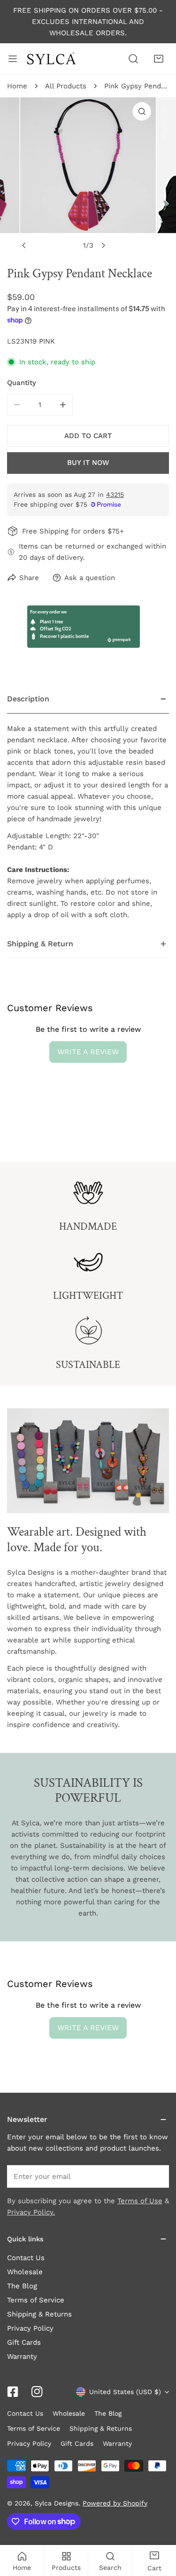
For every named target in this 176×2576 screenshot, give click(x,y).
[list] (88, 176)
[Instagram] (37, 2392)
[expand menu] (13, 59)
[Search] (133, 59)
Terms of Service (36, 2300)
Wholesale (25, 2272)
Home (17, 86)
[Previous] (24, 245)
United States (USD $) (125, 2392)
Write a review (88, 1052)
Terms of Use (140, 2201)
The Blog (22, 2286)
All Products (66, 86)
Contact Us (26, 2258)
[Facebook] (13, 2392)
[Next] (103, 245)
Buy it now (88, 463)
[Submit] (157, 2176)
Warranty (22, 2356)
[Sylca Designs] (51, 59)
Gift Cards (24, 2342)
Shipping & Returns (39, 2314)
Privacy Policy (30, 2328)
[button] (159, 59)
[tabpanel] (88, 807)
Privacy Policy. (31, 2212)
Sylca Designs (57, 2503)
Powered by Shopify (115, 2503)
